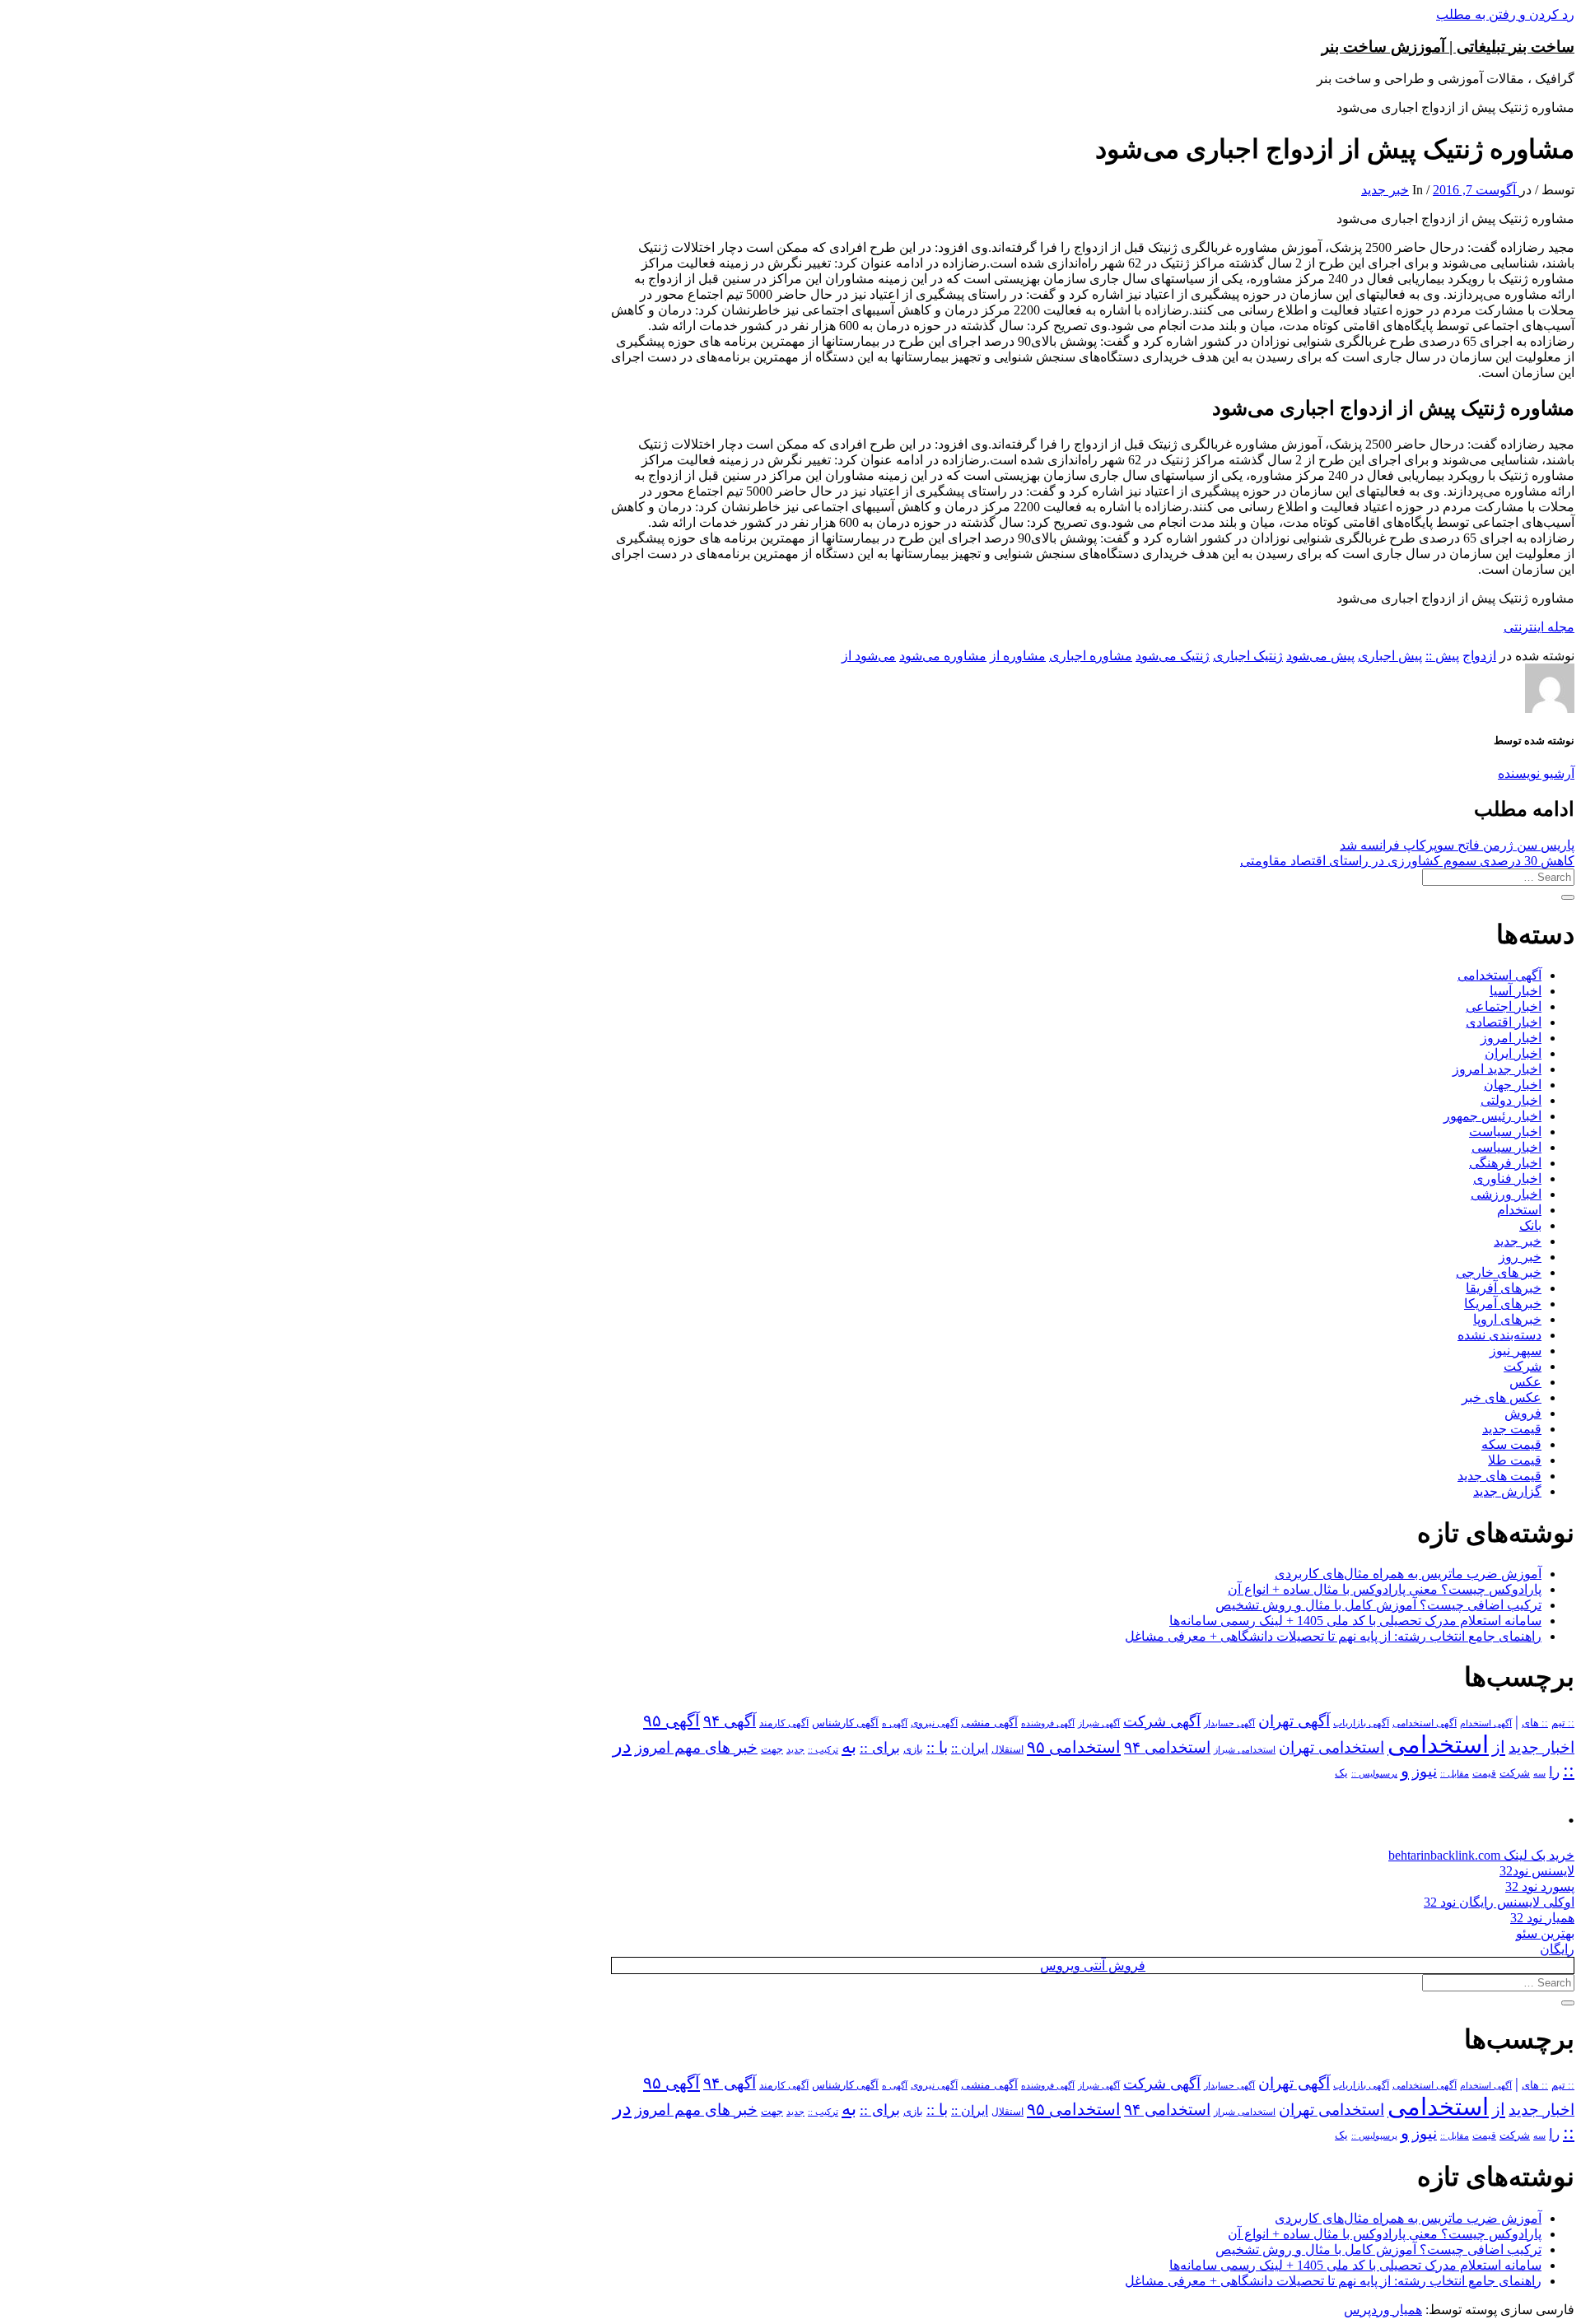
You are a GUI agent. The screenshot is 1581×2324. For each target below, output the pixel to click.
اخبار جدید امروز (1497, 1069)
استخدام (1519, 1210)
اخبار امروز (1511, 1038)
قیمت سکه (1511, 1444)
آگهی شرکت (1162, 1721)
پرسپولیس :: (1374, 1773)
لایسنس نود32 (1537, 1871)
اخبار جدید (1541, 1747)
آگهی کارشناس (845, 1723)
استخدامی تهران (1331, 1747)
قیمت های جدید (1499, 1476)
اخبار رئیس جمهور (1492, 1116)
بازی (913, 1749)
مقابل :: (1455, 1773)
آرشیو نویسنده (1536, 773)
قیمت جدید (1512, 1429)
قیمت (1484, 1774)
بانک (1530, 1225)
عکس (1525, 1382)
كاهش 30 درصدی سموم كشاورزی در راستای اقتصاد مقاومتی (1407, 861)
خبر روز (1520, 1257)
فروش (1523, 1413)
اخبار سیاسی (1506, 1147)
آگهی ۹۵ (672, 1721)
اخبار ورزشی (1506, 1194)
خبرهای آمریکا (1503, 1304)
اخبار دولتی (1511, 1100)
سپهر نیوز (1516, 1351)
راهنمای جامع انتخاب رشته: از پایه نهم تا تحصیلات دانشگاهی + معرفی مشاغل (1333, 1636)
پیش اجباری (1390, 656)
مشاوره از (1018, 656)
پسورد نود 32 (1540, 1886)
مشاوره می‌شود (943, 656)
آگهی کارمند (784, 1723)
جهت (772, 1749)
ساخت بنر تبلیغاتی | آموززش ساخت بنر (1448, 47)
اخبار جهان (1513, 1085)
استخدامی (1438, 1744)
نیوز (1425, 1771)
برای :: (880, 1748)
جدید (795, 1750)
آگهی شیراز (1099, 1723)
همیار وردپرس (1383, 2310)
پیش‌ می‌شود (1320, 656)
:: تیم (1563, 1723)
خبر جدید (1385, 190)
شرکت (1523, 1366)
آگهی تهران (1294, 1721)
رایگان (1557, 1949)
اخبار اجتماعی (1504, 1006)
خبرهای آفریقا (1504, 1288)
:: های (1535, 1723)
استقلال (1007, 1749)
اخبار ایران (1513, 1053)
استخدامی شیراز (1245, 1749)
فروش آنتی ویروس (1093, 1965)
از (1499, 1747)
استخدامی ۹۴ (1167, 1747)
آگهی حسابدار (1229, 1723)
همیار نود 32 (1542, 1918)
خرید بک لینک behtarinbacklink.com (1481, 1855)
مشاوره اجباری (1091, 656)
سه (1539, 1773)
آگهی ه (895, 1723)
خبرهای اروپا (1507, 1319)
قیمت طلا (1515, 1460)
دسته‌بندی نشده (1499, 1335)
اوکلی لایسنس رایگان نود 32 (1499, 1902)
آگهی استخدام (1486, 1723)
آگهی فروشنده (1048, 1723)
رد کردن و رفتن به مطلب (1505, 14)
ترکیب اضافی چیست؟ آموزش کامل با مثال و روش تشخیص (1378, 1605)
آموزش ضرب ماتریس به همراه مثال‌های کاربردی (1408, 1574)
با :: (937, 1748)
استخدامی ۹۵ (1074, 1747)
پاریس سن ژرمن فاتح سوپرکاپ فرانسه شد (1457, 845)
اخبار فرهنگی (1505, 1163)
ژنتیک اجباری (1248, 656)
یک (1341, 1773)
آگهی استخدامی (1499, 975)
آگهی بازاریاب (1361, 1723)
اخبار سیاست (1505, 1132)
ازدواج (1479, 656)
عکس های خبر (1502, 1397)
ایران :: (970, 1748)
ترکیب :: (823, 1749)
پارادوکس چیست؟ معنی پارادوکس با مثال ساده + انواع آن (1385, 1589)
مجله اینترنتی (1539, 627)
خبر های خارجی (1499, 1272)
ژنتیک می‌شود (1173, 656)
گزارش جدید (1507, 1491)
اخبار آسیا (1516, 991)
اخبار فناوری (1507, 1178)
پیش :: (1442, 656)
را (1554, 1772)
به (849, 1746)
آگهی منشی (989, 1723)
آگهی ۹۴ (730, 1721)
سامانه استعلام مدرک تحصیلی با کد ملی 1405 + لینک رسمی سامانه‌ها (1355, 1621)
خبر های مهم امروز (696, 1747)
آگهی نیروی (934, 1723)
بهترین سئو (1545, 1933)
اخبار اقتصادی (1504, 1022)
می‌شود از (869, 656)
